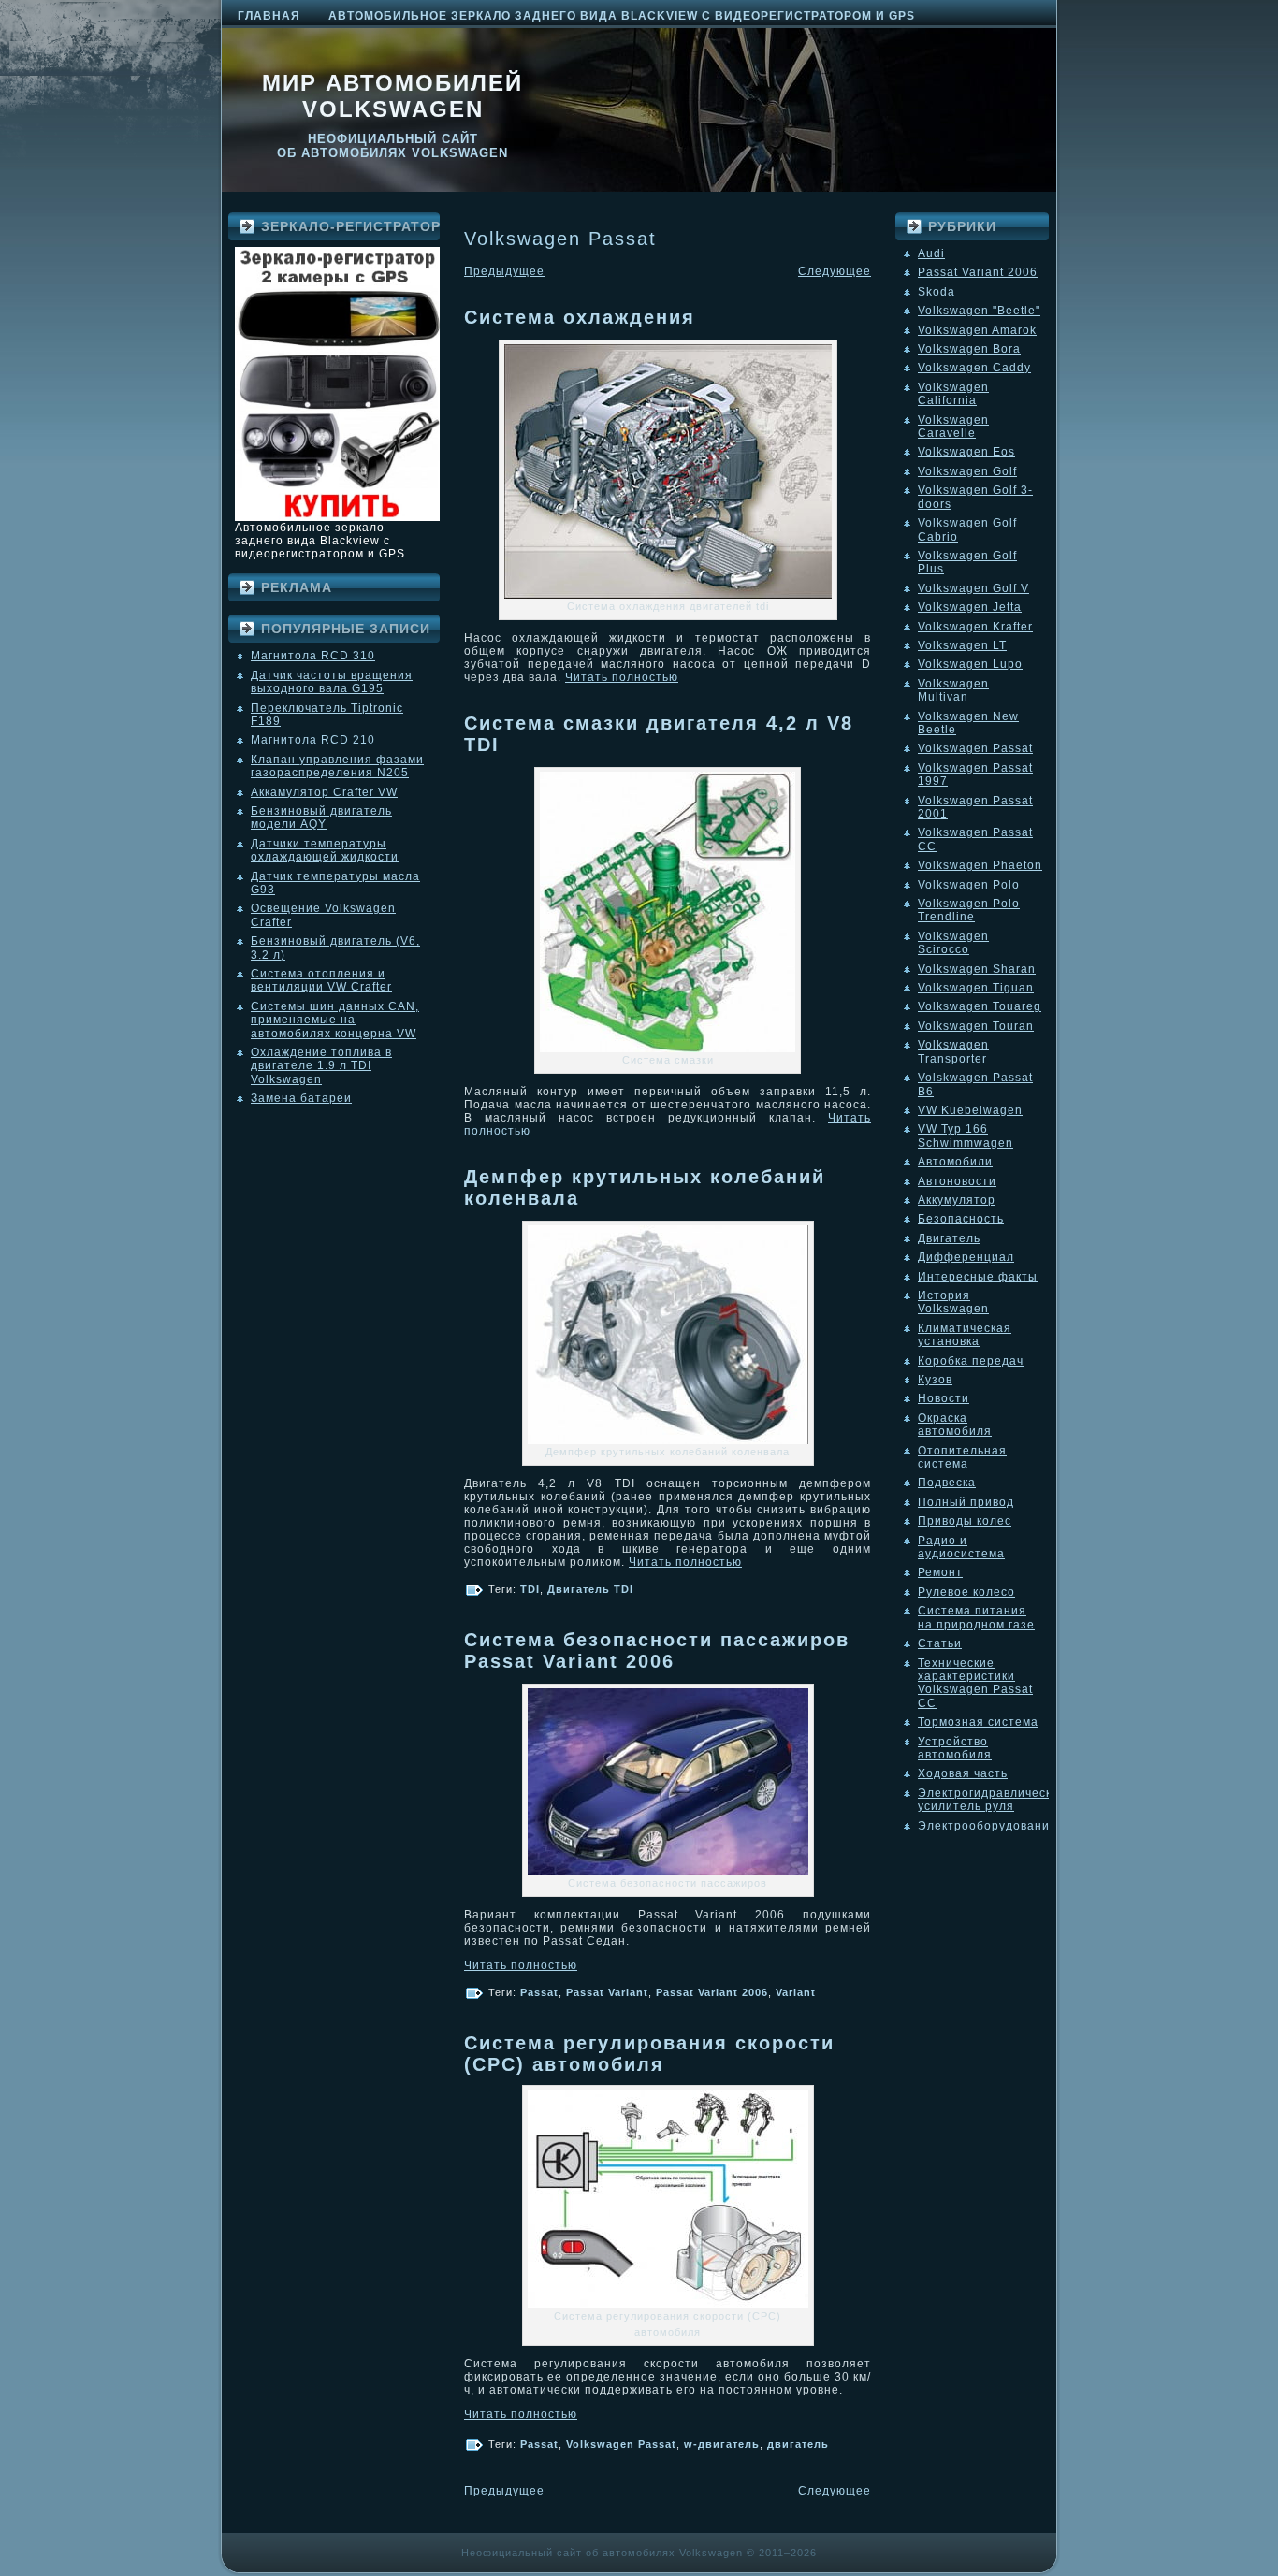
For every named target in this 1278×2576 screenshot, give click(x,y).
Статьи (940, 1643)
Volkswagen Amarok (977, 330)
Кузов (935, 1380)
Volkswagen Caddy (974, 368)
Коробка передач (971, 1361)
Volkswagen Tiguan (976, 988)
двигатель (798, 2444)
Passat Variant (607, 1992)
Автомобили (955, 1162)
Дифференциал (966, 1257)
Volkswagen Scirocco (953, 943)
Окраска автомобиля (955, 1425)
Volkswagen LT (962, 645)
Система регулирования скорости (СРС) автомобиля (649, 2054)
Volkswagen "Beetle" (979, 311)
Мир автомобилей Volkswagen (392, 96)
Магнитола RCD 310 (313, 656)
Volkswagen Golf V (973, 588)
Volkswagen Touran (976, 1026)
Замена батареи (301, 1098)
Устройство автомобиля (955, 1748)
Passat (539, 1992)
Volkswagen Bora (969, 349)
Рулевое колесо (966, 1592)
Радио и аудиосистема (961, 1547)
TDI (530, 1589)
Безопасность (961, 1219)
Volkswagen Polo (969, 885)
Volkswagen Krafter (975, 627)
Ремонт (940, 1572)
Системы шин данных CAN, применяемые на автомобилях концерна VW (335, 1020)
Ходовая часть (963, 1773)
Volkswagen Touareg (980, 1006)
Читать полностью (622, 677)
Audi (931, 253)
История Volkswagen (953, 1302)
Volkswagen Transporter (953, 1051)
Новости (944, 1398)
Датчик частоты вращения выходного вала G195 (332, 682)
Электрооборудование (988, 1826)
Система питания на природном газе (976, 1617)
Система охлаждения (580, 317)
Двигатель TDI (590, 1589)
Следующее (835, 271)
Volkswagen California (953, 394)
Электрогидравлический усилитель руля (992, 1800)
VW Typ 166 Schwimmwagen (966, 1136)
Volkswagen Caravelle (953, 427)
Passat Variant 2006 (712, 1992)
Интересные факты (978, 1277)
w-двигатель (722, 2444)
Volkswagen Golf (967, 471)
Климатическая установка (965, 1335)
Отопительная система (962, 1457)
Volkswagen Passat (621, 2444)
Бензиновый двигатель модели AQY (321, 818)
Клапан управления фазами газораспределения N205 (337, 766)
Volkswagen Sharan (977, 969)
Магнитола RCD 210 (313, 740)
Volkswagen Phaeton (980, 865)
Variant (796, 1992)
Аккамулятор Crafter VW (324, 792)
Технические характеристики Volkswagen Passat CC (975, 1683)
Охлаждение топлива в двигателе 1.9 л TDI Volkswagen (321, 1066)
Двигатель (949, 1238)
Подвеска (947, 1483)
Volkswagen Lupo (970, 664)
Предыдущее (504, 271)
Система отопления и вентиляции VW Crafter (321, 980)
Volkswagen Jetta (970, 607)
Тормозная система (978, 1722)
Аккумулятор (957, 1200)
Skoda (937, 292)
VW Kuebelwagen (970, 1110)
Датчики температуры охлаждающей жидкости (325, 850)
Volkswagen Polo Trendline (969, 910)
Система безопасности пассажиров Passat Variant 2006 (657, 1650)
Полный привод (966, 1502)
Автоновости (957, 1181)
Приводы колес (965, 1521)
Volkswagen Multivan (953, 690)
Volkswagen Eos (966, 452)
